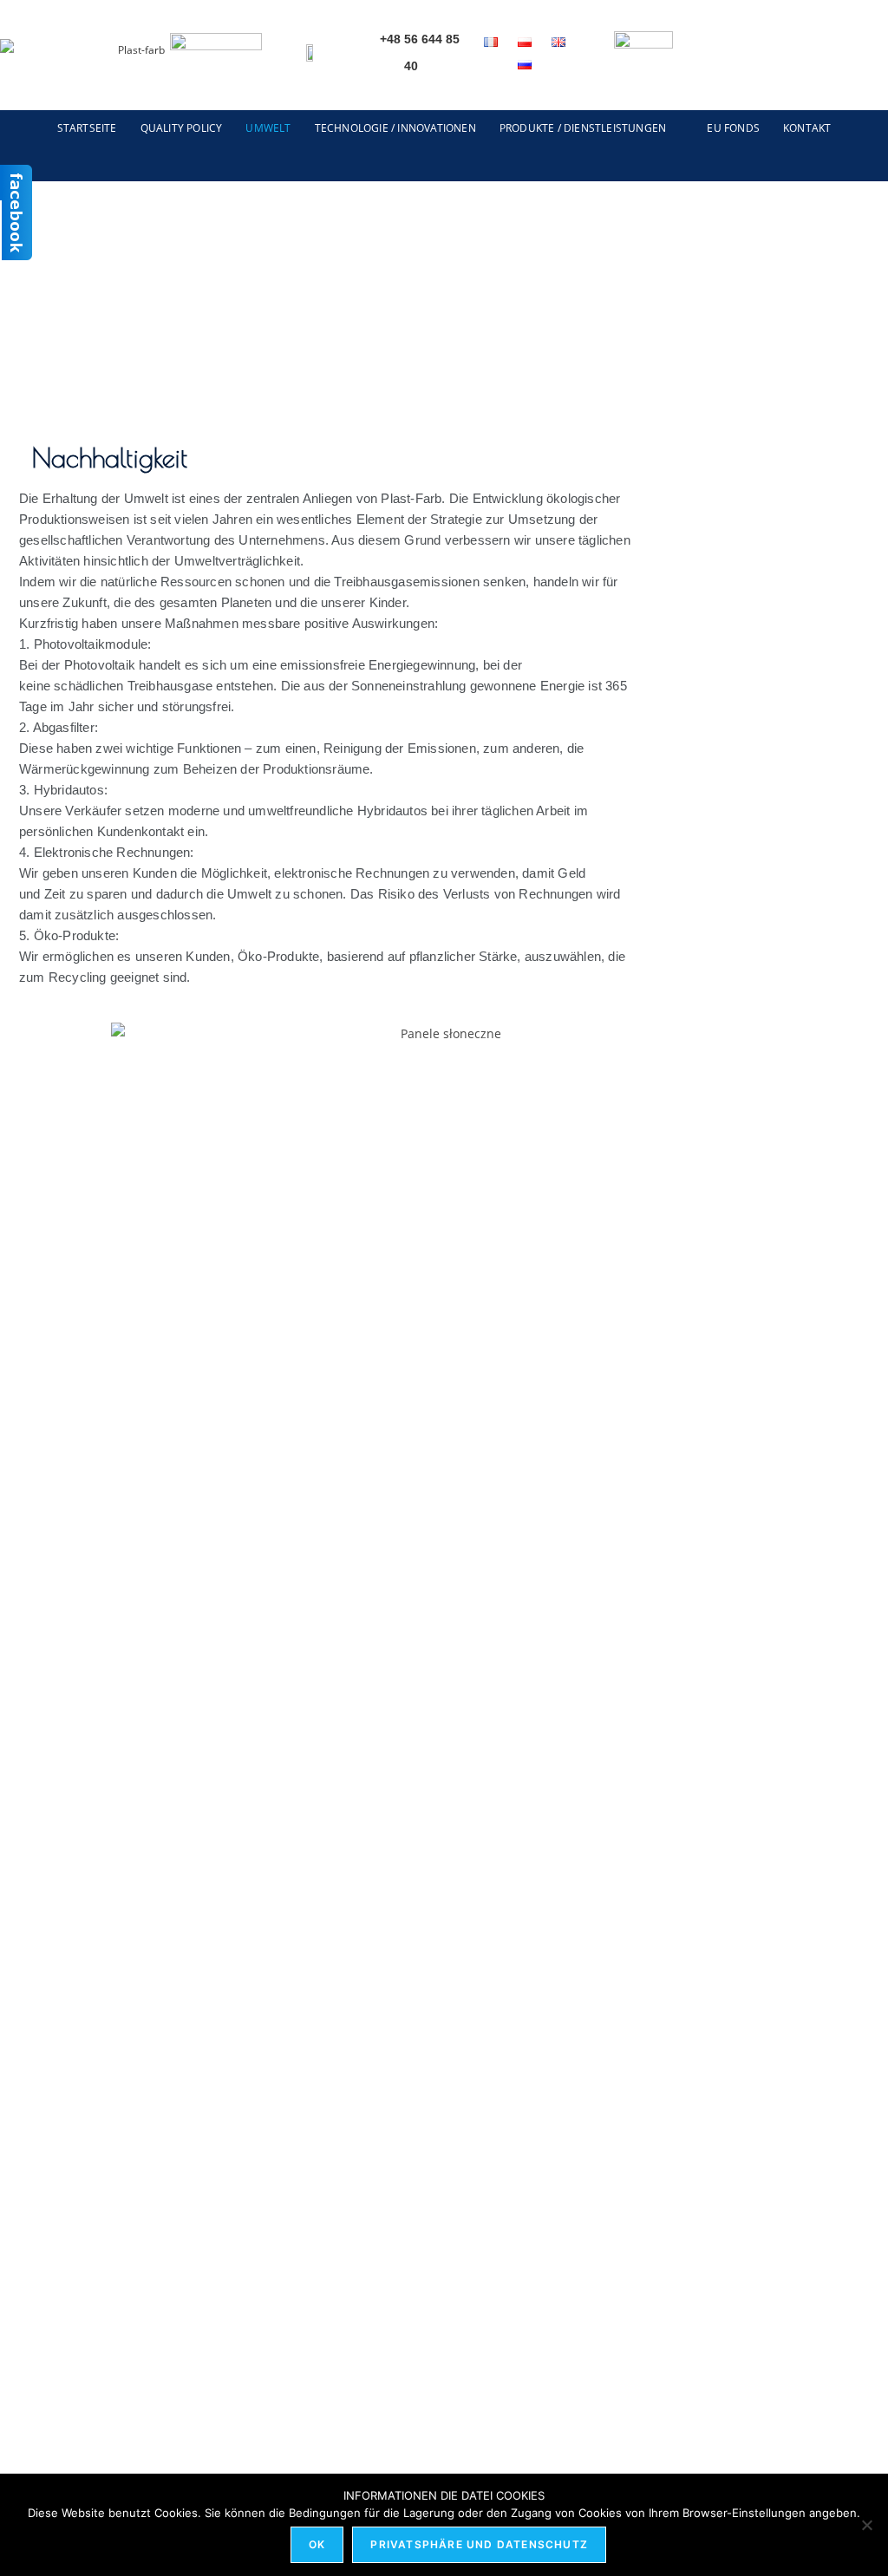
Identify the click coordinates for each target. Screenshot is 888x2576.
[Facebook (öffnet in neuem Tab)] (841, 57)
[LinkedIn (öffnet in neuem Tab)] (874, 57)
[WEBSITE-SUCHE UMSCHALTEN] (444, 163)
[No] (866, 2525)
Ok (317, 2544)
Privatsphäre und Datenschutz (479, 2544)
